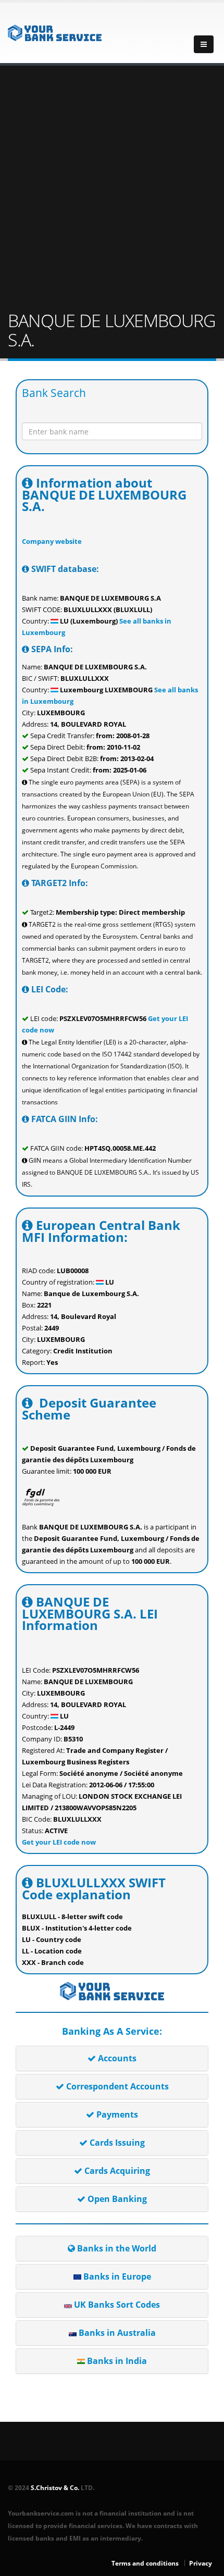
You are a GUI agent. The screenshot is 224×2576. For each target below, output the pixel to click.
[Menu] (204, 44)
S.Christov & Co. (55, 2487)
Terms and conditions (145, 2563)
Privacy (201, 2563)
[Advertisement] (112, 189)
